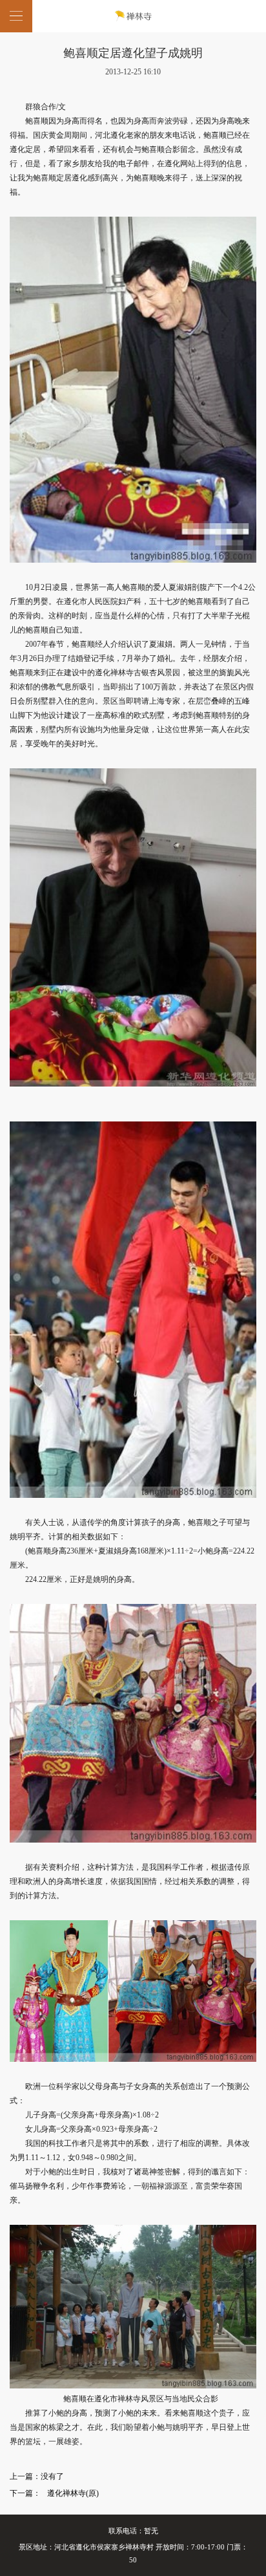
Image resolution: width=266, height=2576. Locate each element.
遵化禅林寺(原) (73, 2493)
